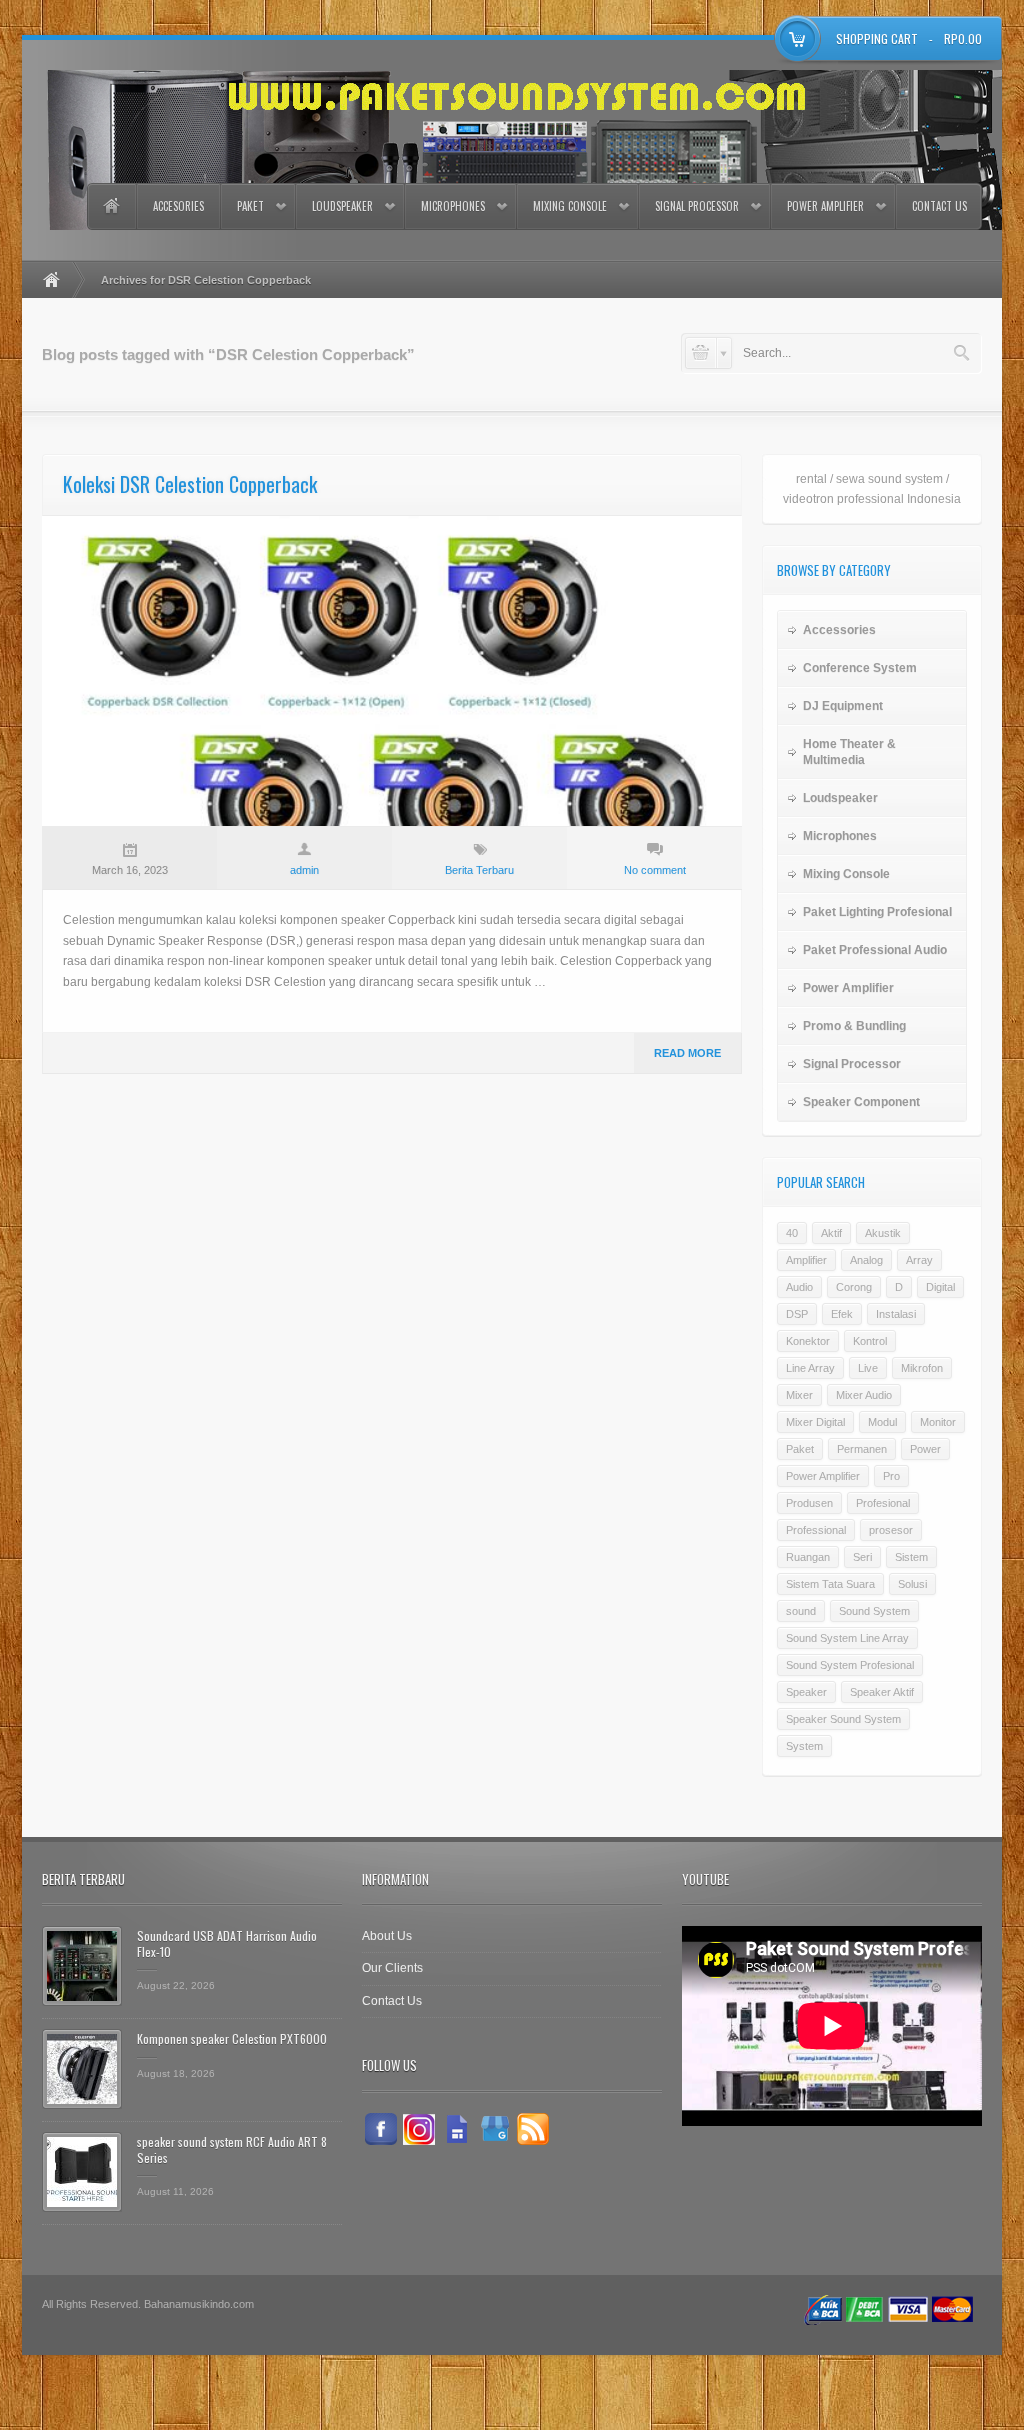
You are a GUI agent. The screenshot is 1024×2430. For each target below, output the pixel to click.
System (804, 1746)
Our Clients (392, 1968)
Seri (862, 1557)
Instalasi (896, 1314)
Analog (866, 1260)
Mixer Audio (864, 1395)
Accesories (178, 206)
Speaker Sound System (843, 1719)
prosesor (891, 1530)
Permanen (862, 1449)
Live (868, 1368)
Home (111, 206)
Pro (891, 1476)
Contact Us (939, 206)
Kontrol (870, 1341)
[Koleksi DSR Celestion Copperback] (392, 671)
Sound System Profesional (850, 1665)
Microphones (453, 206)
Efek (842, 1314)
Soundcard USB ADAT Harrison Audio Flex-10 (227, 1943)
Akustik (883, 1233)
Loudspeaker (342, 206)
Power (925, 1449)
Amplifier (806, 1260)
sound (801, 1611)
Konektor (808, 1341)
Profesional (883, 1503)
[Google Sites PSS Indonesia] (457, 2129)
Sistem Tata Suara (830, 1584)
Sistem (911, 1557)
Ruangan (808, 1557)
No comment (655, 870)
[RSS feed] (533, 2129)
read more (687, 1053)
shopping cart (877, 38)
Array (919, 1260)
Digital (940, 1287)
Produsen (809, 1503)
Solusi (912, 1584)
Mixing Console (570, 206)
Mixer (799, 1395)
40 (792, 1233)
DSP (797, 1314)
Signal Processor (697, 206)
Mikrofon (922, 1368)
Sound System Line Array (847, 1638)
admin (304, 870)
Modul (882, 1422)
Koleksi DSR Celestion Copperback (190, 484)
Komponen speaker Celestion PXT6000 (232, 2038)
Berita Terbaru (479, 870)
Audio (799, 1287)
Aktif (831, 1233)
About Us (387, 1936)
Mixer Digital (815, 1422)
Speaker (806, 1692)
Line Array (810, 1368)
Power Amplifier (825, 206)
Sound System (874, 1611)
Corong (854, 1287)
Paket (250, 206)
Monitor (938, 1422)
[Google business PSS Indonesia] (495, 2129)
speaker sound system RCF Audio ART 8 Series (232, 2149)
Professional (816, 1530)
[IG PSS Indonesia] (419, 2129)
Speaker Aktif (882, 1692)
